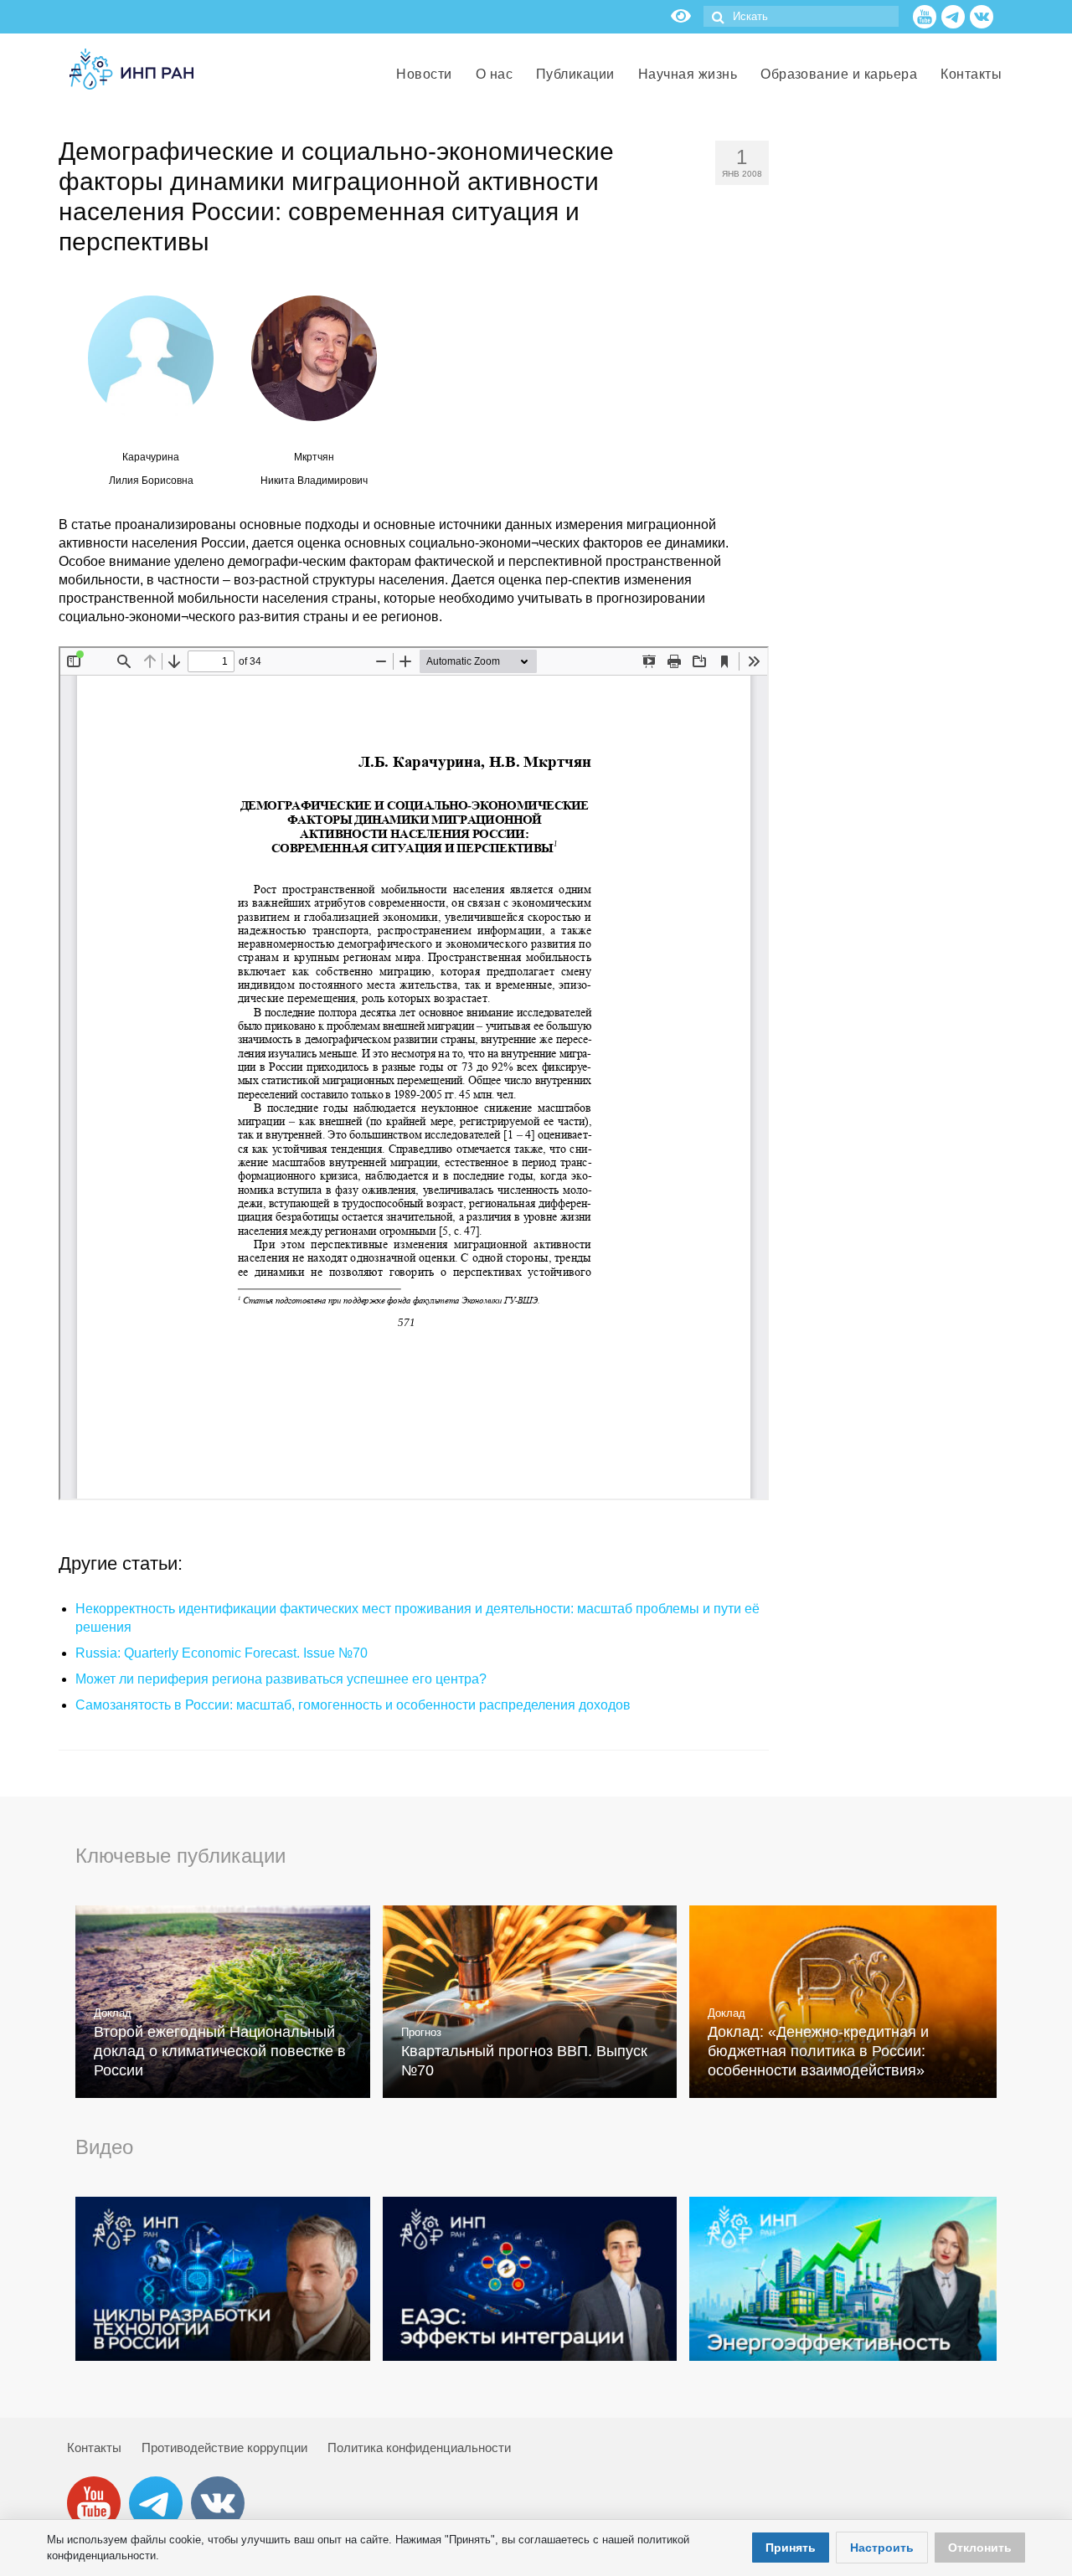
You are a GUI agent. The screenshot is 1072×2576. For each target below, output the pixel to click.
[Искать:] (801, 16)
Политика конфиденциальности (419, 2447)
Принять (791, 2548)
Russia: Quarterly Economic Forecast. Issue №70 (222, 1653)
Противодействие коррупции (224, 2447)
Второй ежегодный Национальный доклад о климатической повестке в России (220, 2051)
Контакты (94, 2447)
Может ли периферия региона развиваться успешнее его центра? (281, 1679)
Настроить (882, 2548)
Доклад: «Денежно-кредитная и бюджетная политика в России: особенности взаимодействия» (818, 2051)
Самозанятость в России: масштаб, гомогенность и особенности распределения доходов (353, 1705)
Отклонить (980, 2548)
